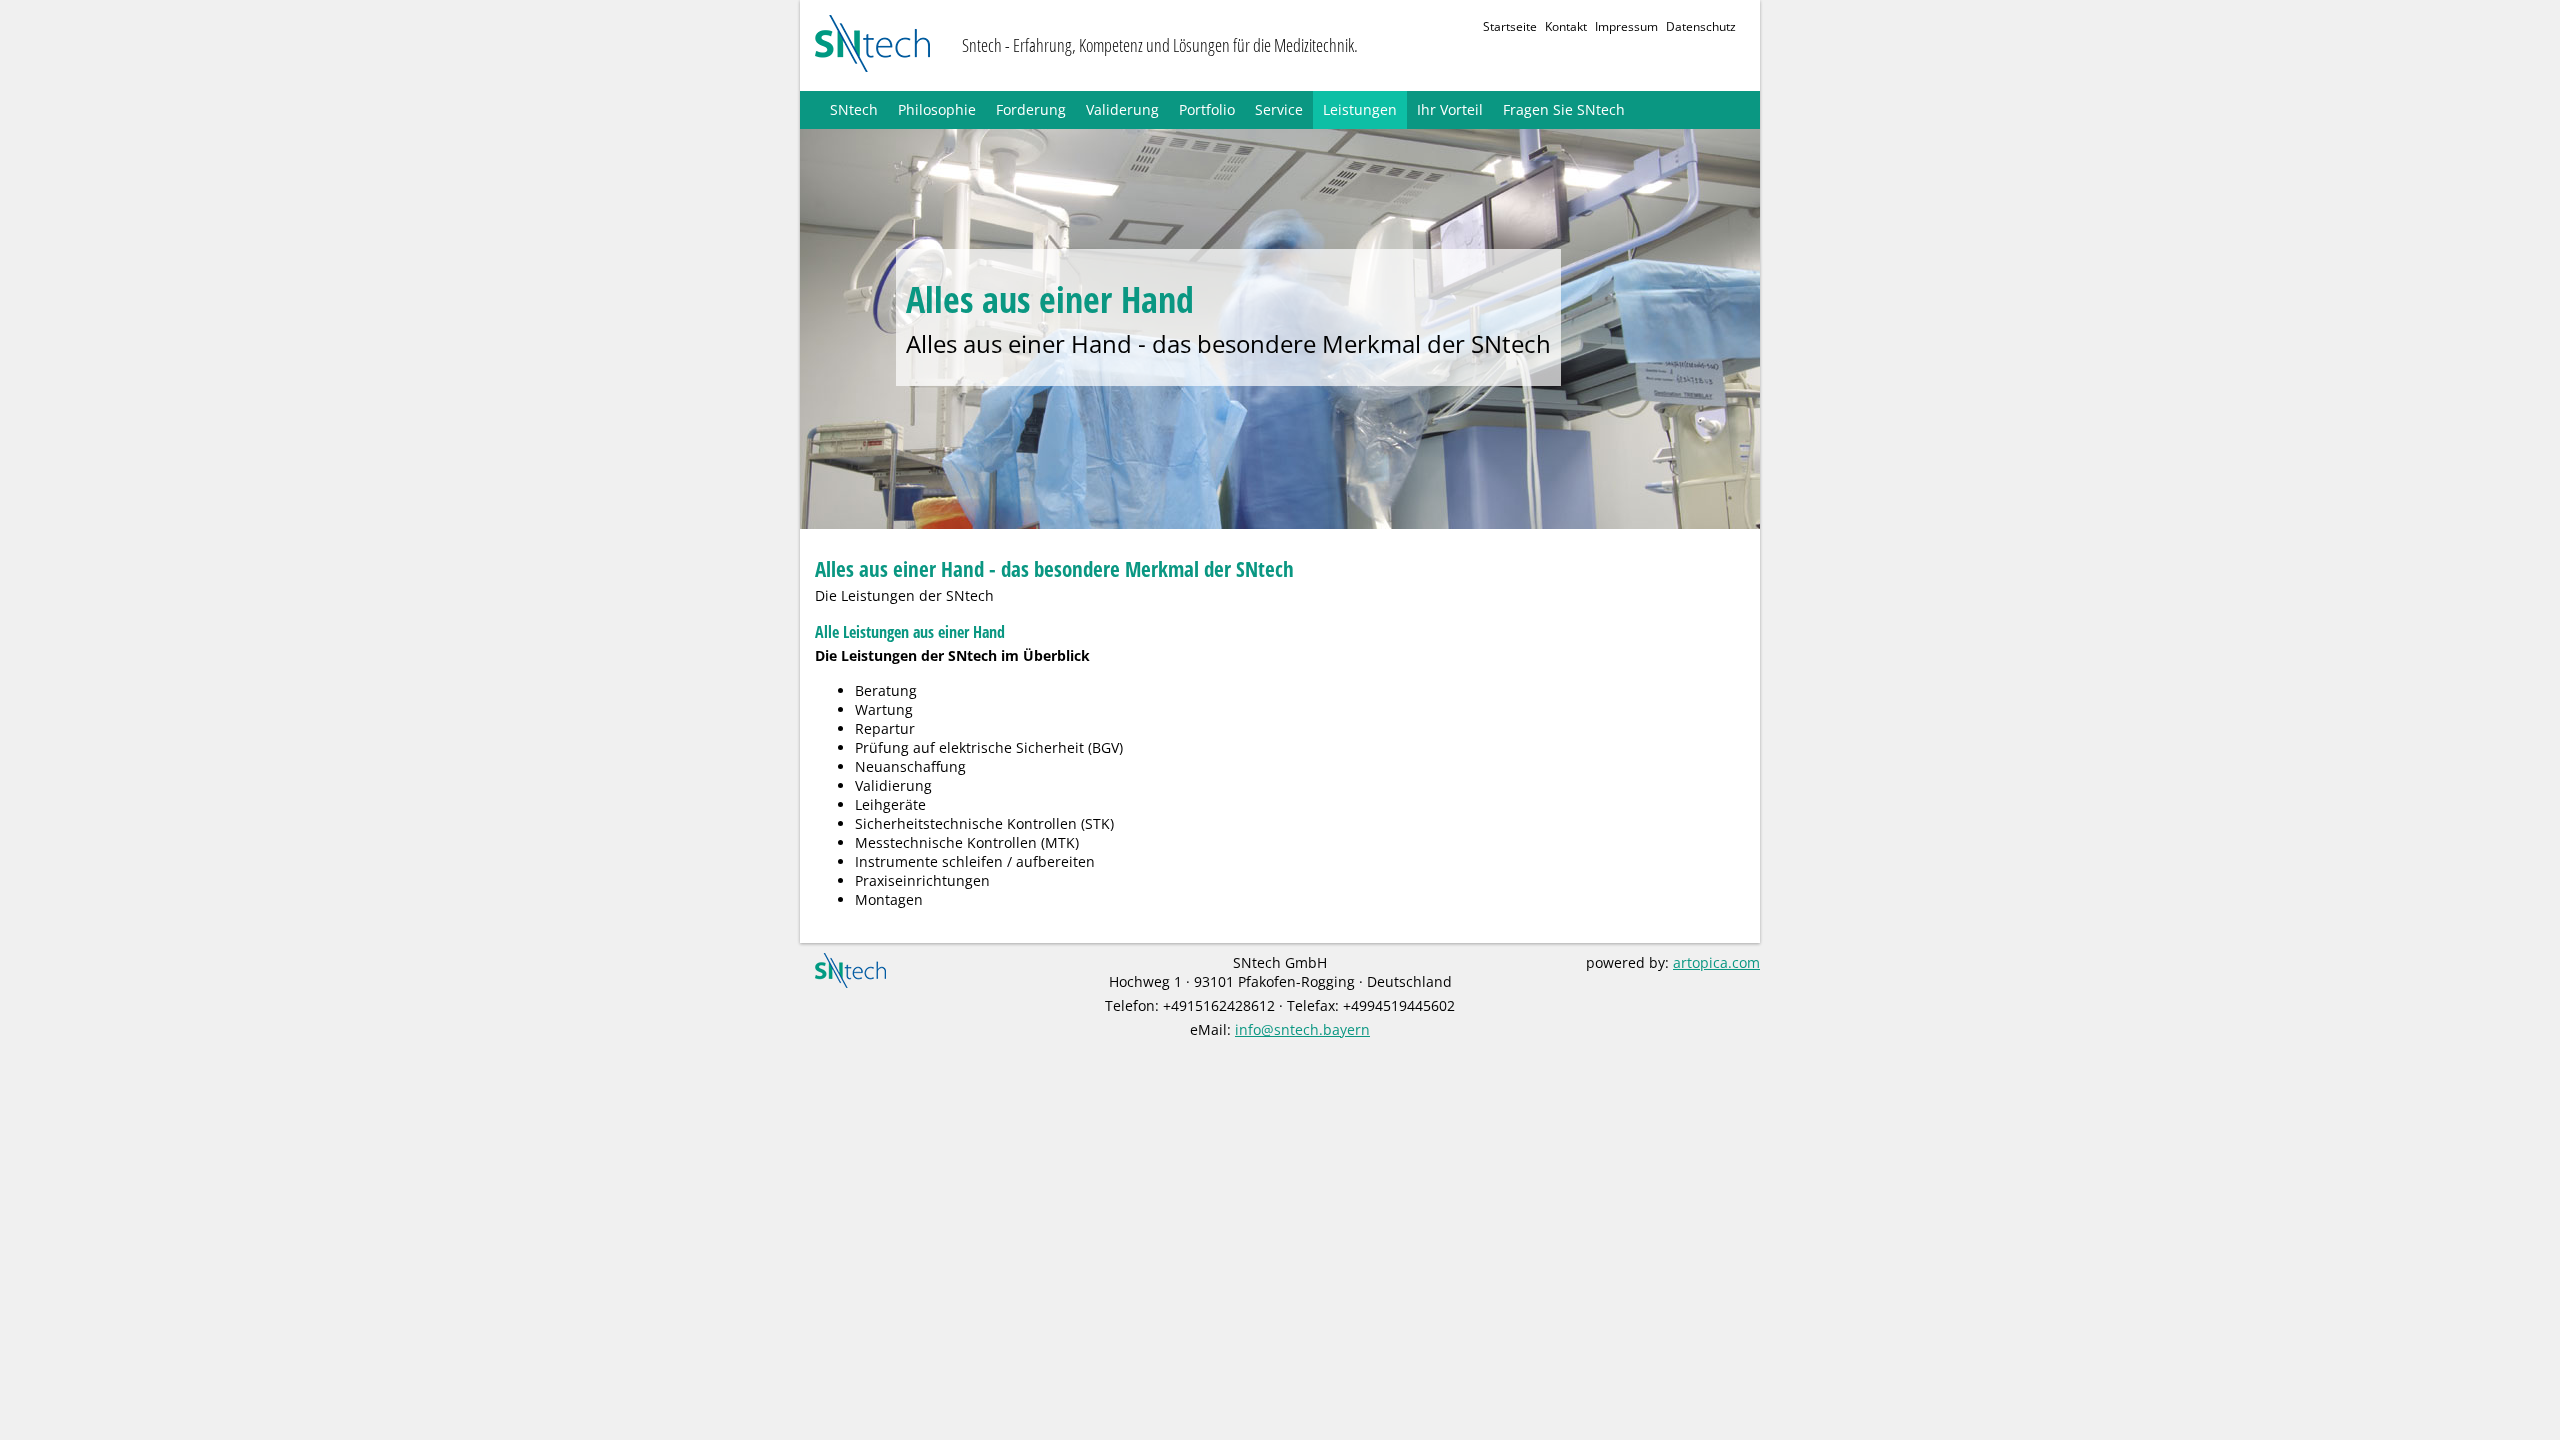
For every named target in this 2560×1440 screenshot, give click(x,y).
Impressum (1626, 26)
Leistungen (1360, 109)
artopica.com (1716, 962)
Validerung (1122, 109)
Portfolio (1207, 109)
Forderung (1031, 109)
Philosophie (937, 109)
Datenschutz (1701, 26)
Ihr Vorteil (1450, 109)
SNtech (854, 109)
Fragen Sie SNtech (1564, 109)
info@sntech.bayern (1302, 1029)
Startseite (1510, 26)
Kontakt (1566, 26)
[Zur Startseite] (872, 45)
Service (1279, 109)
